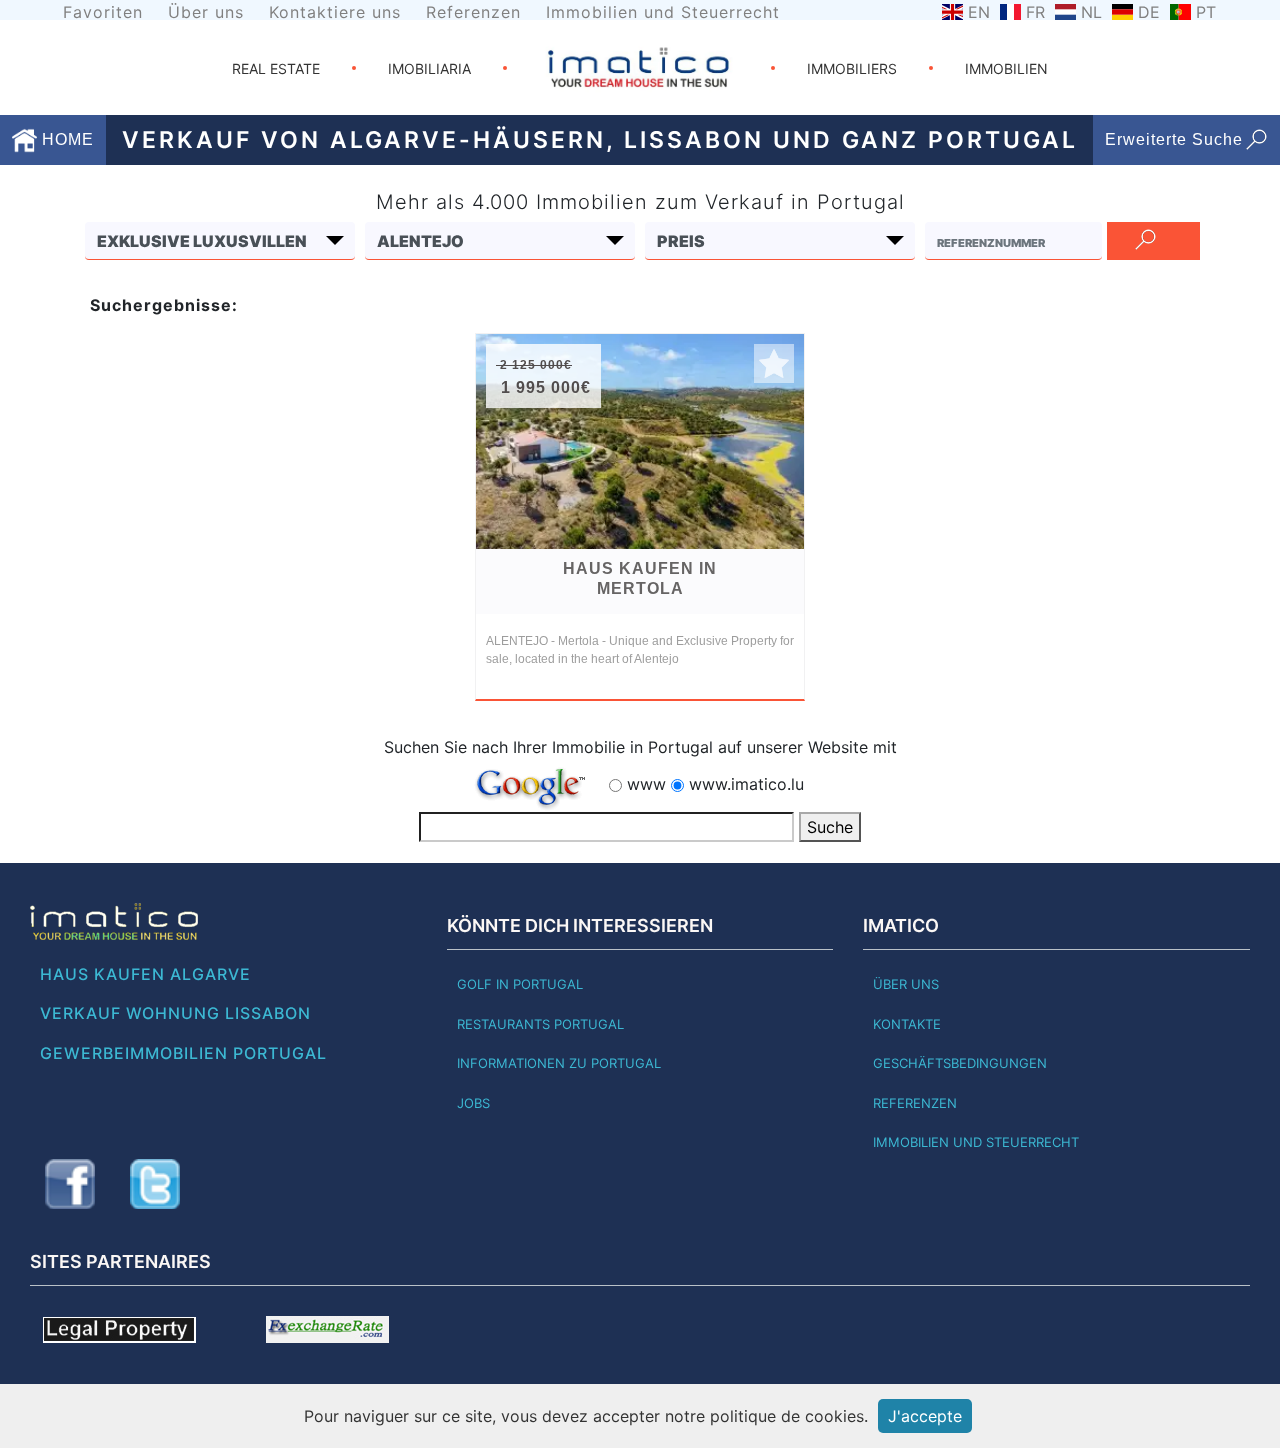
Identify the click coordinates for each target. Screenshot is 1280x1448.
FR (1035, 12)
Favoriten (103, 12)
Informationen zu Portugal (559, 1063)
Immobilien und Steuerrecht (663, 12)
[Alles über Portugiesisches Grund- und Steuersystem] (119, 1328)
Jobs (473, 1103)
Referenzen (473, 12)
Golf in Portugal (520, 984)
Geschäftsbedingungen (960, 1063)
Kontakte (907, 1024)
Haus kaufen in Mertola (640, 578)
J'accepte (925, 1416)
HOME (65, 139)
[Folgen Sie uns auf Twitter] (155, 1184)
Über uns (206, 12)
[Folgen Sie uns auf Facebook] (70, 1184)
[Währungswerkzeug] (327, 1328)
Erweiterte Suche (1174, 139)
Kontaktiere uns (335, 12)
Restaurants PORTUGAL (540, 1024)
